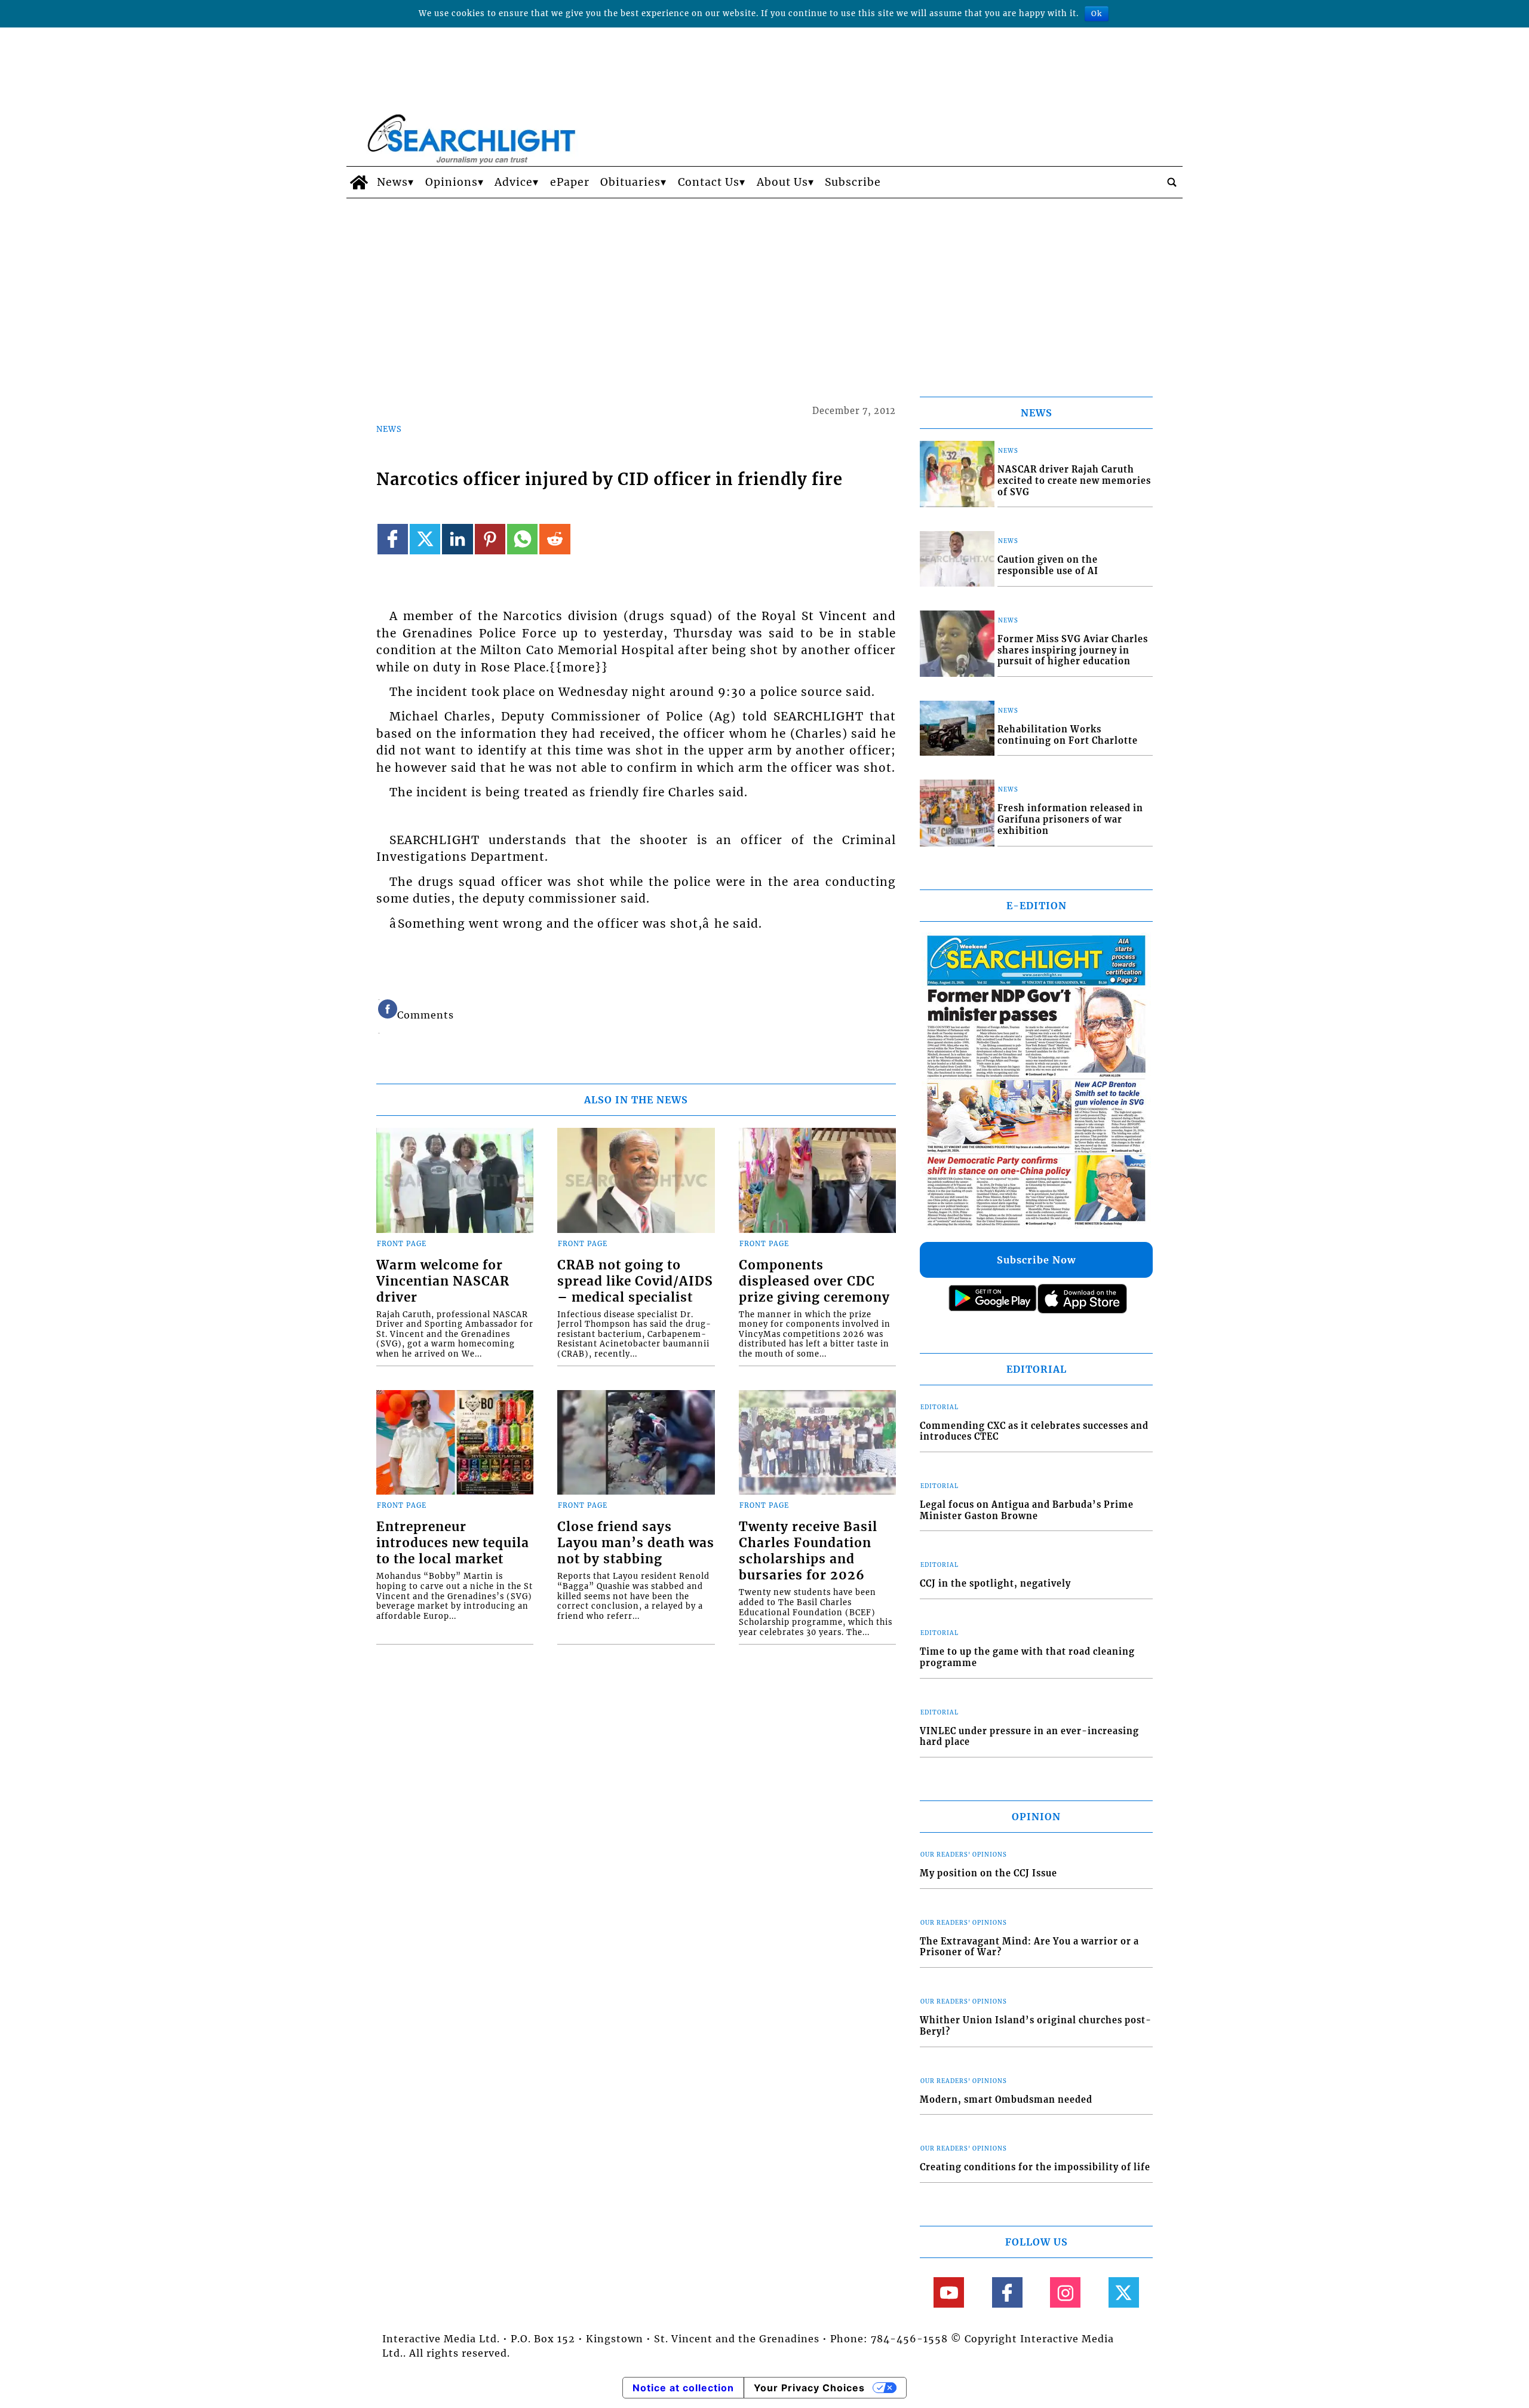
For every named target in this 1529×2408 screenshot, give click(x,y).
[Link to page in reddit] (555, 539)
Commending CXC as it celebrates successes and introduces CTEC (1034, 1432)
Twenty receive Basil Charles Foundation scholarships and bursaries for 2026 (808, 1551)
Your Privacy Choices (809, 2388)
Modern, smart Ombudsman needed (1006, 2100)
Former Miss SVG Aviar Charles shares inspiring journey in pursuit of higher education (1073, 650)
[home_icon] (359, 182)
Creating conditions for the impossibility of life (1035, 2167)
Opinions (452, 182)
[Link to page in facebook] (393, 539)
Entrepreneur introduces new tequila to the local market (453, 1543)
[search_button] (1172, 182)
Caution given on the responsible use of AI (1048, 565)
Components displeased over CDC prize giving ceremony (814, 1281)
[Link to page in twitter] (425, 539)
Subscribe (853, 182)
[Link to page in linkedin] (457, 539)
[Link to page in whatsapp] (522, 539)
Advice (514, 182)
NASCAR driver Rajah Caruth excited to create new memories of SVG (1074, 481)
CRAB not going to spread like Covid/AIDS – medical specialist (635, 1281)
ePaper (570, 182)
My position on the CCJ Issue (988, 1873)
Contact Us (709, 182)
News (392, 182)
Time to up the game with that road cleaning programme (1027, 1657)
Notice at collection (683, 2388)
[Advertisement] (764, 288)
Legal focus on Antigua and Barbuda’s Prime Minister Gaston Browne (1027, 1510)
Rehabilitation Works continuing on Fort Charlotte (1068, 735)
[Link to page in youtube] (949, 2292)
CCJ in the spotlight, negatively (995, 1584)
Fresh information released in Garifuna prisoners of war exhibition (1070, 819)
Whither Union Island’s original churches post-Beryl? (1036, 2026)
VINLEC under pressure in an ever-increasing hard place (1029, 1737)
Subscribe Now (1036, 1260)
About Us (782, 182)
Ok (1097, 13)
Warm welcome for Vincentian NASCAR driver (443, 1281)
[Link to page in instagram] (1065, 2292)
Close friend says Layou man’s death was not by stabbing (636, 1543)
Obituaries (630, 182)
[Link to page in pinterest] (490, 539)
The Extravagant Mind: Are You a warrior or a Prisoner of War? (1029, 1947)
